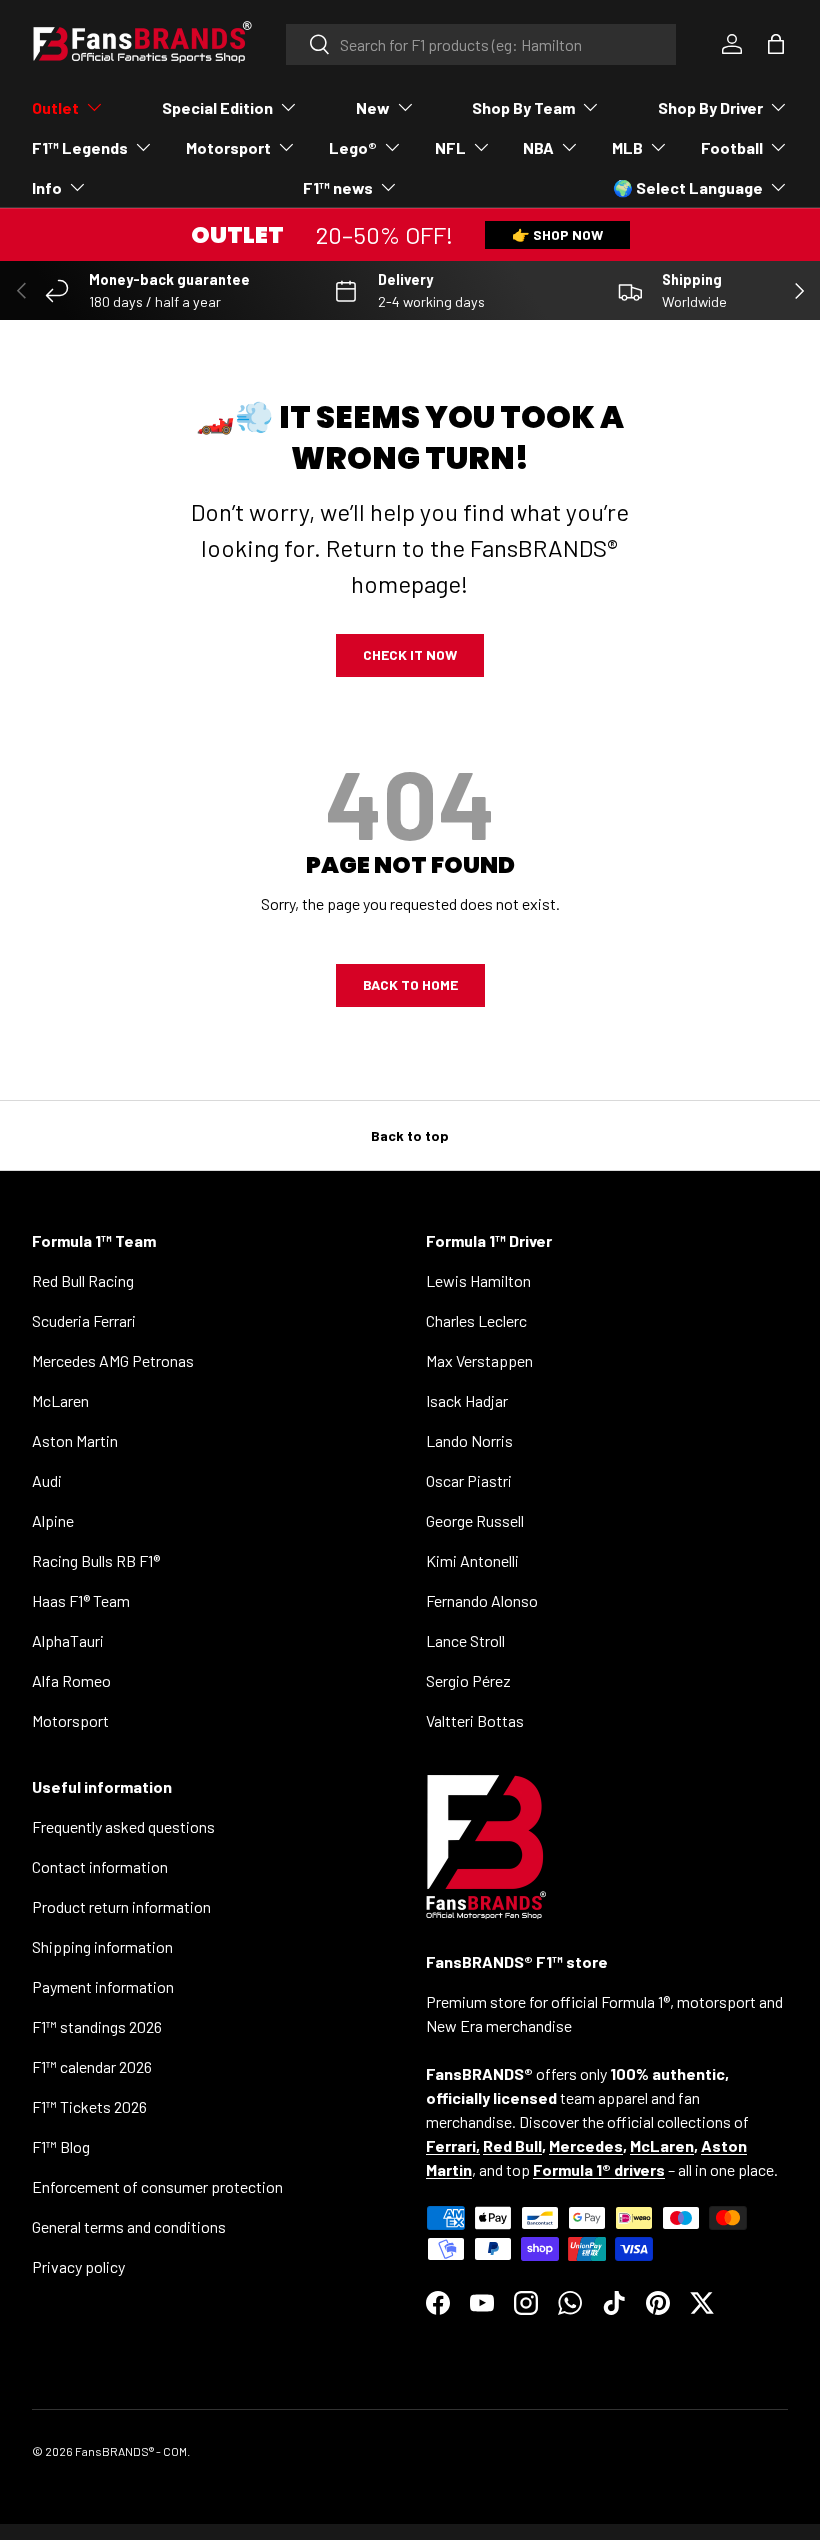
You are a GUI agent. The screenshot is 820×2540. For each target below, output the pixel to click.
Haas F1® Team (81, 1600)
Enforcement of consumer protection (157, 2186)
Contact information (100, 1866)
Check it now (410, 654)
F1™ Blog (61, 2146)
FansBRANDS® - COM (131, 2451)
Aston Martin (75, 1440)
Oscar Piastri (469, 1480)
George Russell (475, 1520)
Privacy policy (78, 2266)
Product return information (121, 1906)
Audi (47, 1480)
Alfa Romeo (71, 1680)
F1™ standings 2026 (97, 2026)
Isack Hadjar (467, 1400)
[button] (776, 44)
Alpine (53, 1520)
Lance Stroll (465, 1640)
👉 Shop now (557, 234)
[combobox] (481, 44)
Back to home (410, 984)
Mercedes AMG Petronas (113, 1360)
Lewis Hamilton (478, 1280)
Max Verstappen (479, 1360)
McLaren (60, 1400)
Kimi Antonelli (472, 1560)
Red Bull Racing (83, 1280)
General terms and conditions (129, 2226)
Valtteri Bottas (475, 1720)
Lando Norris (469, 1440)
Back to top (410, 1135)
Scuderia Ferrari (84, 1320)
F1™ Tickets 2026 (89, 2106)
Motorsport (70, 1720)
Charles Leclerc (476, 1320)
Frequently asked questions (123, 1826)
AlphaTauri (68, 1640)
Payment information (103, 1986)
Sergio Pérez (468, 1680)
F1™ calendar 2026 (92, 2066)
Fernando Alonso (482, 1600)
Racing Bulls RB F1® (96, 1560)
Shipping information (102, 1946)
